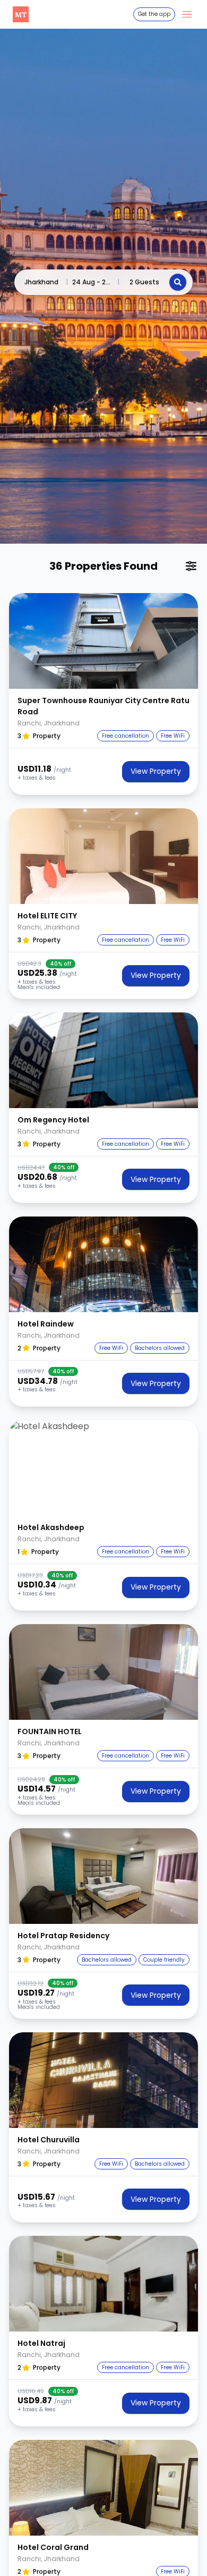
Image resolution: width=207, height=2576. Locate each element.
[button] (103, 641)
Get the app (154, 14)
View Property (156, 771)
